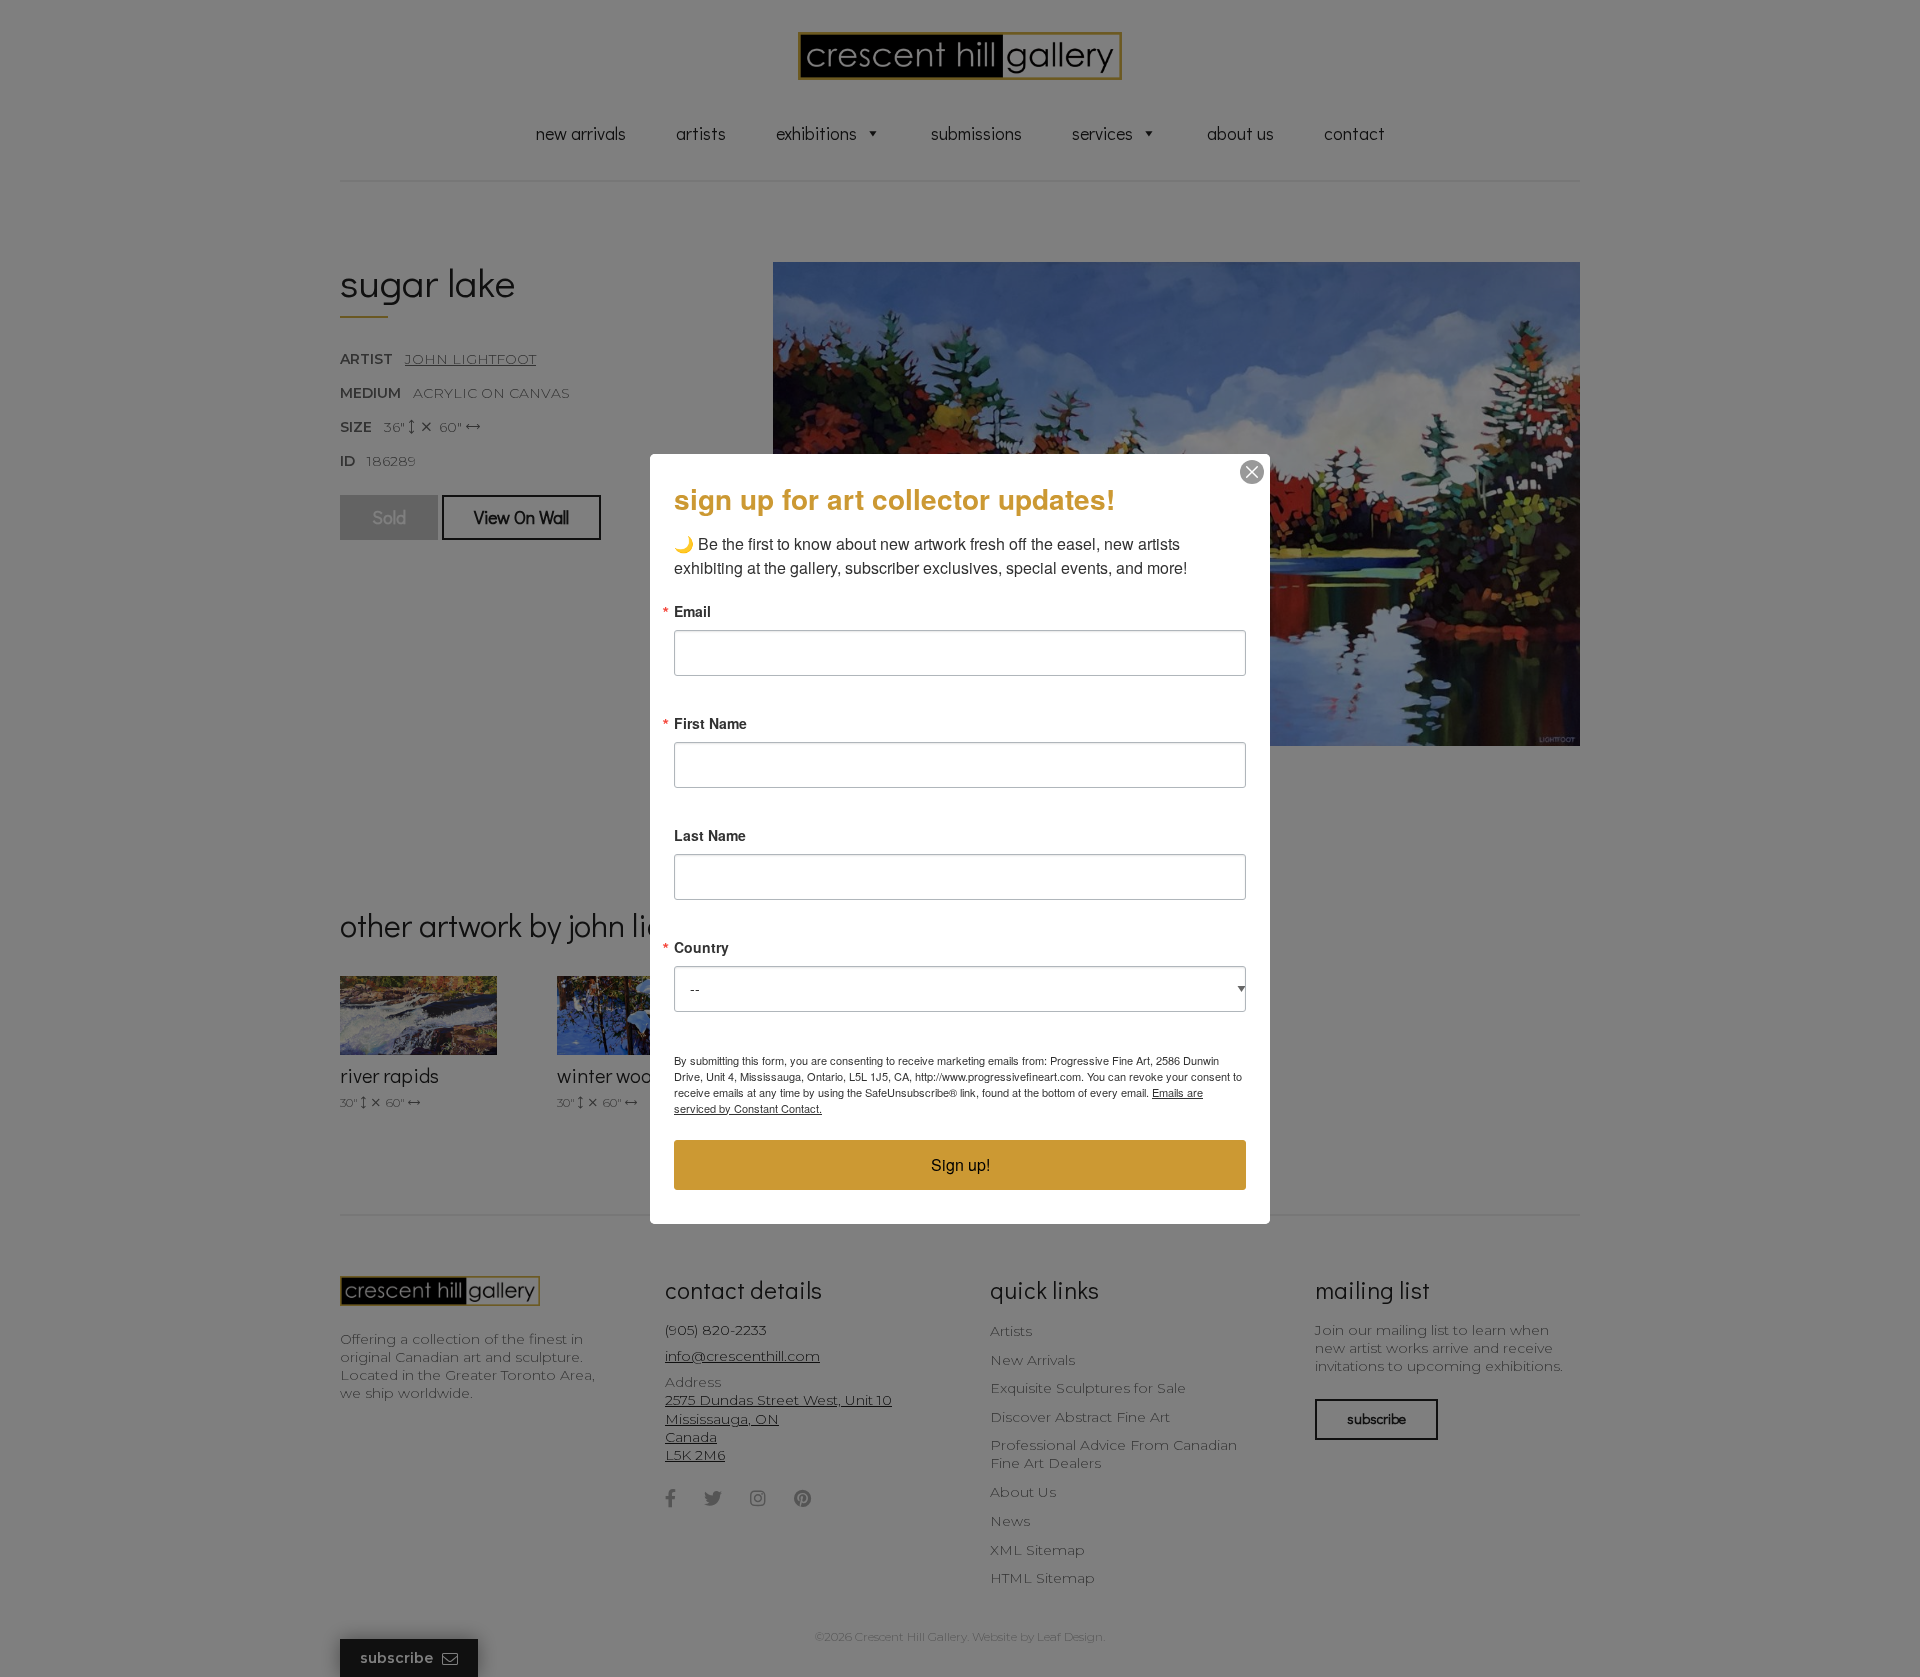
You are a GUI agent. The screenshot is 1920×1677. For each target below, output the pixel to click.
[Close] (1252, 472)
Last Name (710, 835)
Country (701, 947)
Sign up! (960, 1164)
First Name (710, 723)
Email (692, 611)
